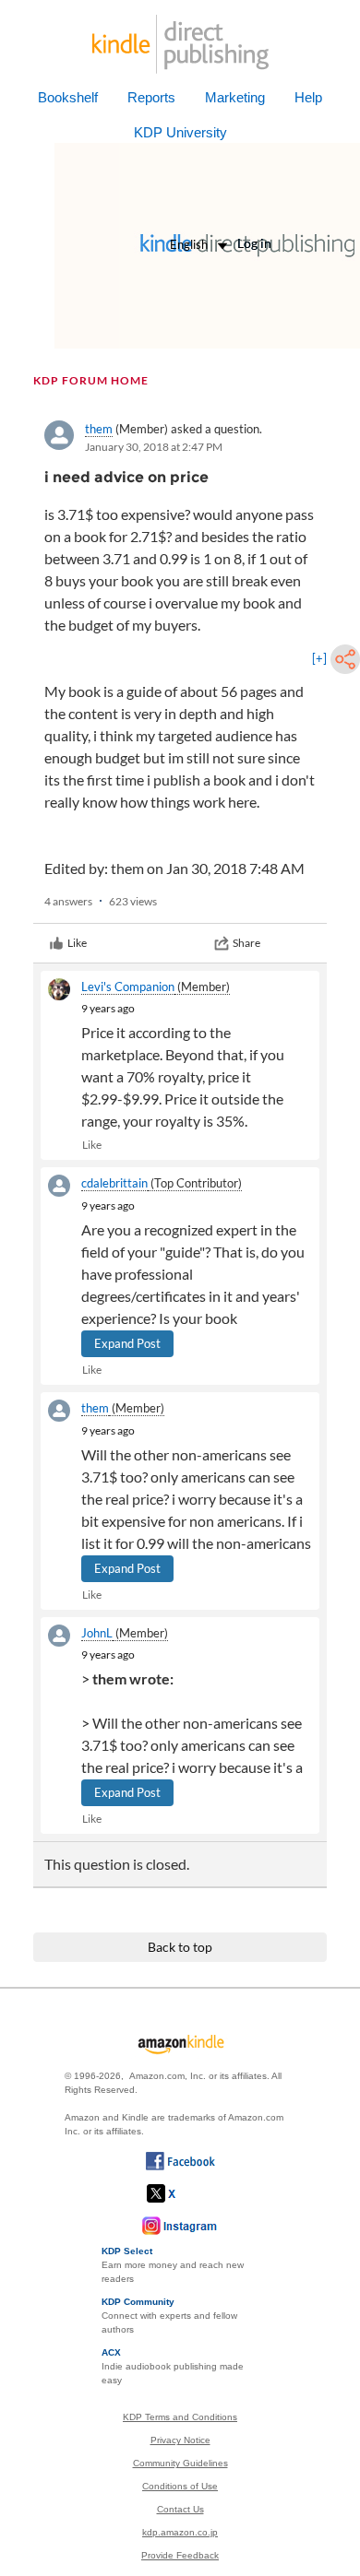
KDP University (180, 132)
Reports (151, 97)
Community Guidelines (180, 2463)
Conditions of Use (180, 2486)
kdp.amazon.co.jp (180, 2532)
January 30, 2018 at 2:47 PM (154, 447)
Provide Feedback (180, 2555)
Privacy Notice (180, 2440)
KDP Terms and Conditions (180, 2417)
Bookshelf (68, 97)
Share (246, 943)
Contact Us (180, 2509)
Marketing (235, 97)
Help (308, 97)
